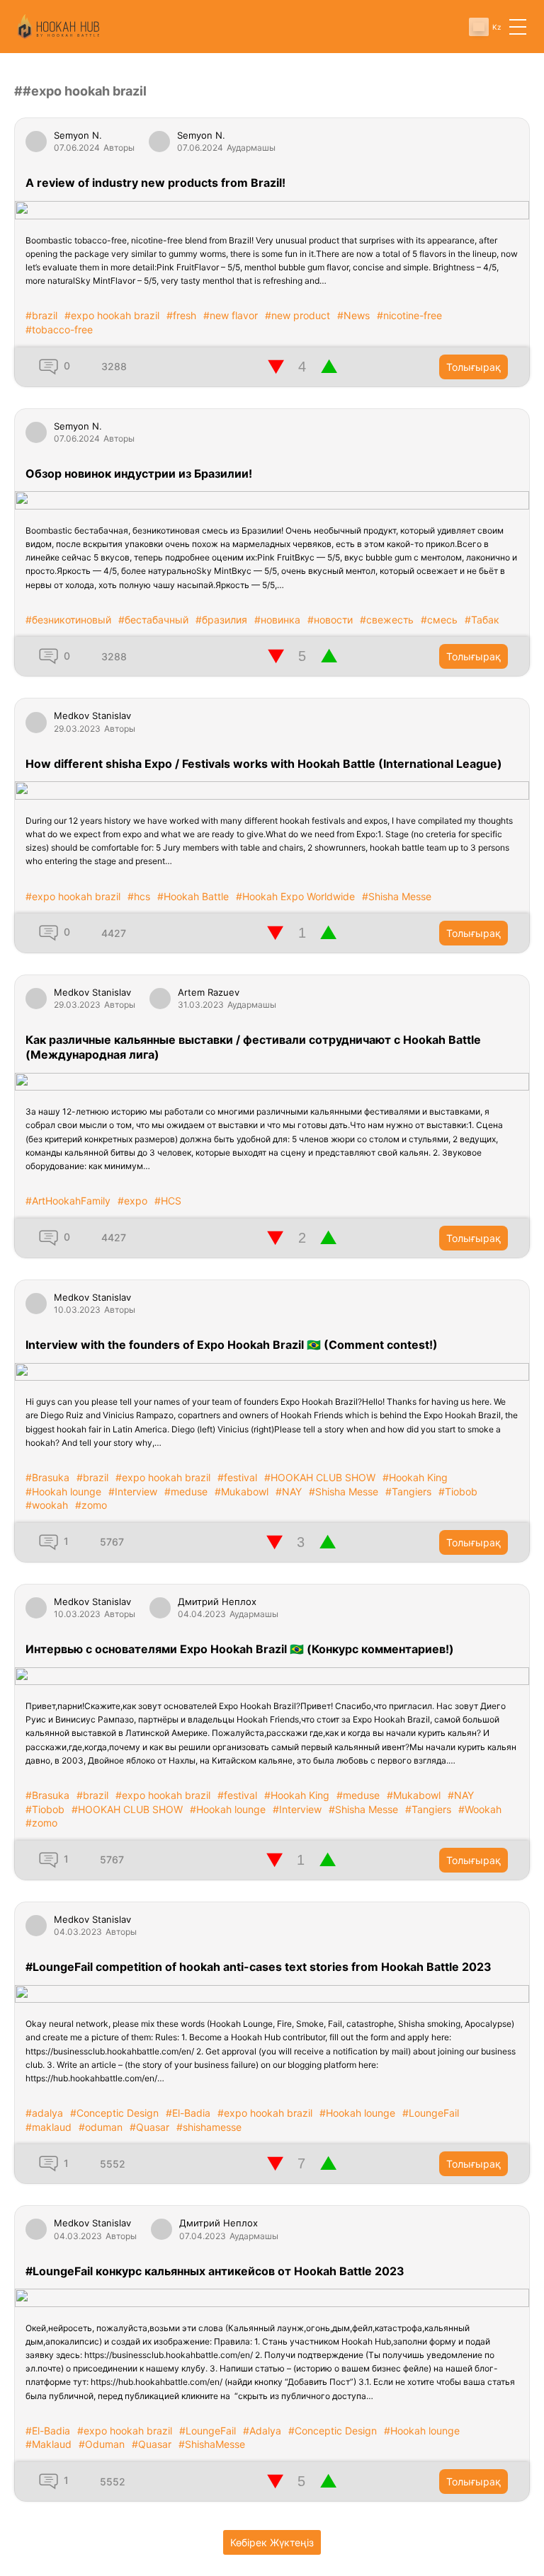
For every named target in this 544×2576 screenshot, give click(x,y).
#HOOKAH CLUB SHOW (320, 1477)
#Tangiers (408, 1491)
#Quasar (149, 2127)
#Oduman (102, 2444)
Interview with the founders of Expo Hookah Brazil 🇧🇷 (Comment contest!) (232, 1345)
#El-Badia (188, 2113)
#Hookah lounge (63, 1491)
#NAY (289, 1491)
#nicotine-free (409, 315)
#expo (132, 1201)
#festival (237, 1477)
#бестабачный (153, 620)
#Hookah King (415, 1477)
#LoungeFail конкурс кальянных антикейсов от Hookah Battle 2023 (215, 2271)
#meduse (186, 1491)
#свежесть (387, 620)
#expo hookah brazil (112, 315)
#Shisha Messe (397, 896)
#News (353, 315)
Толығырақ (474, 367)
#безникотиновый (68, 620)
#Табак (482, 620)
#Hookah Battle (193, 896)
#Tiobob (458, 1491)
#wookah (47, 1505)
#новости (330, 620)
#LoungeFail (431, 2113)
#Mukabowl (242, 1491)
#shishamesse (209, 2127)
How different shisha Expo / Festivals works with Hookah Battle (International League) (264, 764)
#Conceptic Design (114, 2113)
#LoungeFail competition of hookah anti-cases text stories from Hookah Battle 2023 (259, 1967)
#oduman (101, 2127)
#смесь (439, 620)
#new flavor (231, 315)
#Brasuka (47, 1477)
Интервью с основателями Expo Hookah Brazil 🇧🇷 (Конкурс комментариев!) (240, 1649)
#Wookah (480, 1809)
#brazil (41, 315)
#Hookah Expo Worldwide (295, 896)
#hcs (139, 896)
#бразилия (221, 620)
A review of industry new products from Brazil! (155, 183)
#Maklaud (49, 2444)
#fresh (181, 315)
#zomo (91, 1505)
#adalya (44, 2113)
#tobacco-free (59, 329)
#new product (297, 315)
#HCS (168, 1201)
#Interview (133, 1491)
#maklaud (49, 2127)
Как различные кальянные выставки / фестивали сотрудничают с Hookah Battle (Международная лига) (253, 1047)
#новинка (277, 620)
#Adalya (262, 2431)
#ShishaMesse (212, 2444)
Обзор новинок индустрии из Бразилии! (139, 473)
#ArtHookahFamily (68, 1201)
